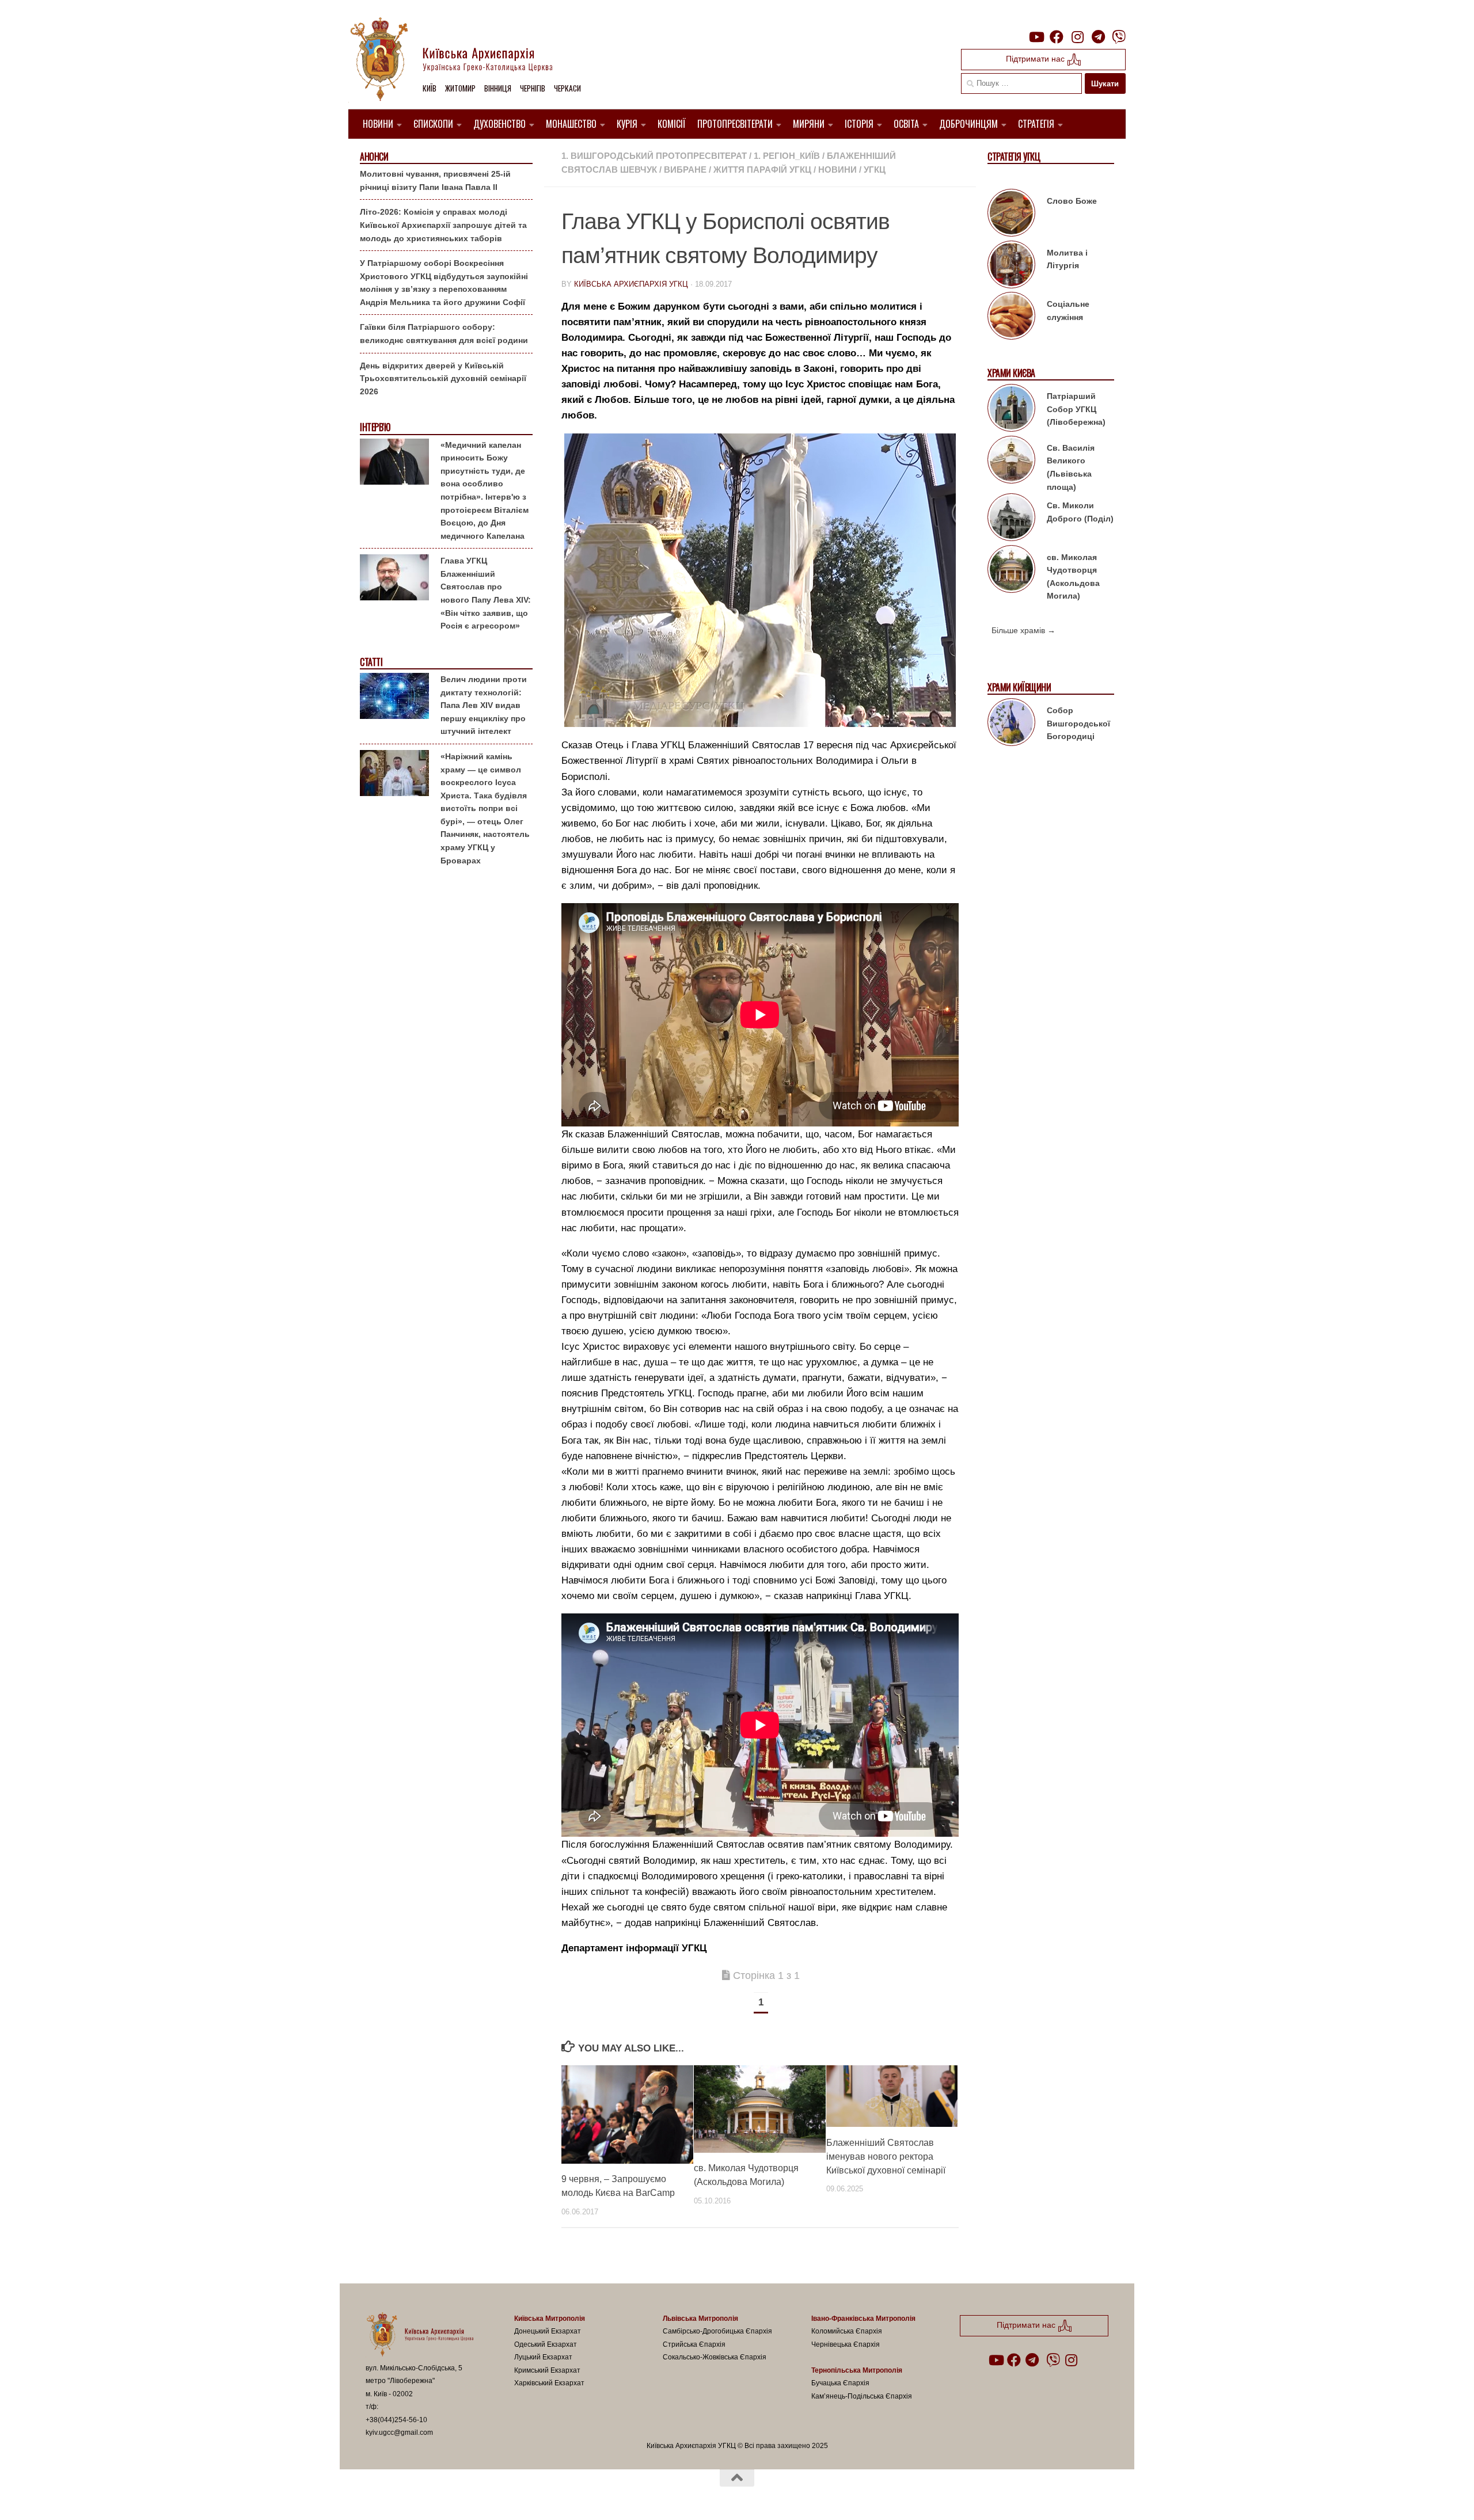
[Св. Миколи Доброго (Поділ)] (1011, 519)
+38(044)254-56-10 (396, 2420)
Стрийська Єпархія (694, 2344)
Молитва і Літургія (1067, 259)
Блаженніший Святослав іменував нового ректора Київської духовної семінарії (886, 2156)
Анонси (374, 157)
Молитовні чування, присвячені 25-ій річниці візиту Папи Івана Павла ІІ (435, 180)
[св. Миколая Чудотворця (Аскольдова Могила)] (1011, 571)
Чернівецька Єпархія (846, 2344)
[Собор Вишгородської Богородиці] (1011, 724)
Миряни (809, 124)
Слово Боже (1072, 201)
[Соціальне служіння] (1011, 318)
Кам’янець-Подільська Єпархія (862, 2396)
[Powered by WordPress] (408, 2496)
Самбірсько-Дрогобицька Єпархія (717, 2331)
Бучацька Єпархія (840, 2383)
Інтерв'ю (375, 427)
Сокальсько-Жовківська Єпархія (715, 2357)
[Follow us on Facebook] (1057, 37)
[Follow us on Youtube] (1036, 37)
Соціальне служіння (1068, 311)
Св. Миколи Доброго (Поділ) (1080, 512)
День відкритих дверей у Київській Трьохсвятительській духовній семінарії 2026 (443, 378)
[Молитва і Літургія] (1011, 267)
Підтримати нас (1036, 59)
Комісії (672, 124)
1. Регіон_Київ (787, 156)
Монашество (571, 124)
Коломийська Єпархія (847, 2331)
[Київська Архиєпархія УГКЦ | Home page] (461, 60)
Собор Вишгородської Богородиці (1078, 723)
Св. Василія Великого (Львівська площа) (1071, 467)
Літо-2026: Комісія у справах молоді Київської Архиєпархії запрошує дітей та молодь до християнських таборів (443, 225)
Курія (627, 124)
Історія (859, 124)
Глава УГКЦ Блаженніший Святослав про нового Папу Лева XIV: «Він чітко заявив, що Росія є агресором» (486, 593)
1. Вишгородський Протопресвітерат (654, 156)
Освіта (906, 124)
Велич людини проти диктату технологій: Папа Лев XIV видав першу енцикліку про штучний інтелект (484, 705)
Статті (371, 662)
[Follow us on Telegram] (1098, 37)
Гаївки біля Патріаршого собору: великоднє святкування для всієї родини (444, 334)
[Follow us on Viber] (1119, 37)
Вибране (685, 170)
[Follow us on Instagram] (1077, 37)
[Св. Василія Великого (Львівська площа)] (1011, 462)
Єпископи (433, 124)
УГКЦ (875, 170)
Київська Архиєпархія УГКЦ (631, 284)
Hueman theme (500, 2496)
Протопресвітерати (735, 124)
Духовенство (499, 124)
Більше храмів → (1023, 630)
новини (837, 170)
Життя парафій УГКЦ (762, 170)
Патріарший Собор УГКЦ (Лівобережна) (1076, 409)
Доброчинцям (968, 124)
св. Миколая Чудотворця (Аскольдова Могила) (1073, 577)
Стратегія (1036, 124)
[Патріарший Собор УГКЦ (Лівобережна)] (1011, 410)
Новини (378, 124)
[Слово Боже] (1011, 215)
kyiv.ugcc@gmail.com (399, 2433)
